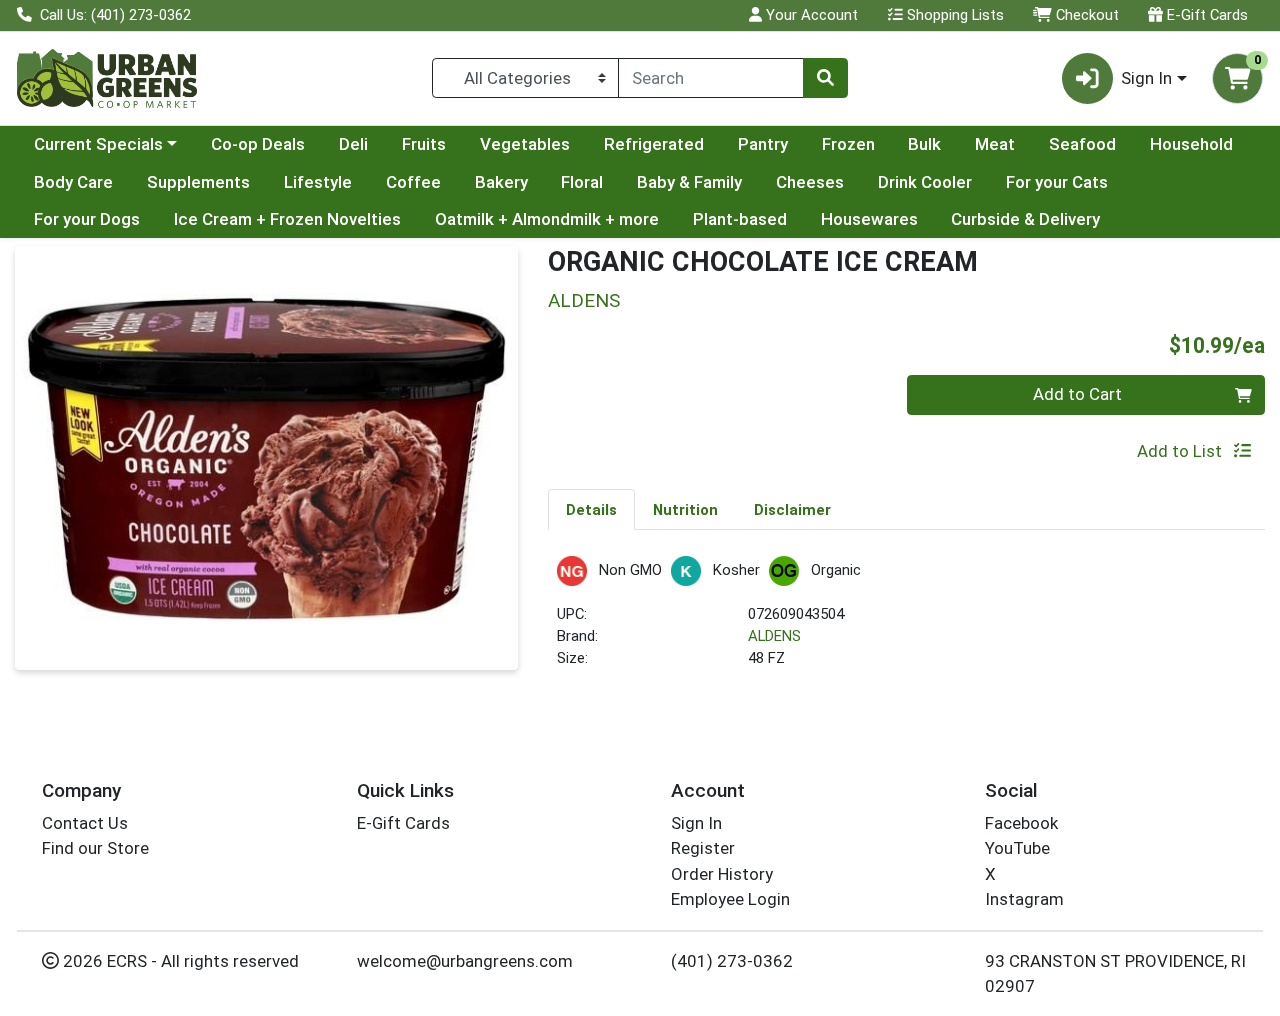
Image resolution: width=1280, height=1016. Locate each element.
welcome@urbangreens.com (465, 961)
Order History (722, 874)
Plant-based (740, 219)
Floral (582, 182)
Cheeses (810, 182)
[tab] (591, 509)
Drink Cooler (925, 182)
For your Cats (1057, 182)
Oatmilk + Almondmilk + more (547, 219)
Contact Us (85, 823)
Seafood (1082, 144)
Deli (353, 144)
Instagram (1024, 899)
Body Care (73, 182)
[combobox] (711, 78)
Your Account (810, 15)
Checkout (1085, 15)
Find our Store (95, 848)
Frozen (848, 144)
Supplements (198, 182)
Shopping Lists (953, 15)
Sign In (696, 823)
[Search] (825, 78)
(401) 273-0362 (732, 961)
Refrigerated (654, 144)
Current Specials (98, 144)
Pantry (763, 144)
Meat (995, 144)
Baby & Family (689, 182)
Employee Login (730, 899)
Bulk (924, 144)
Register (703, 848)
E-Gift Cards (1205, 15)
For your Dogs (87, 219)
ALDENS (774, 636)
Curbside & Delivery (1025, 219)
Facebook (1021, 823)
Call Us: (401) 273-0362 (113, 15)
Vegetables (525, 144)
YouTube (1017, 848)
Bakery (501, 182)
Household (1191, 144)
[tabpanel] (906, 621)
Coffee (413, 182)
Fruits (424, 144)
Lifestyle (318, 182)
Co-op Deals (258, 144)
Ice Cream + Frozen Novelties (287, 219)
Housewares (869, 219)
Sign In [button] (1146, 78)
